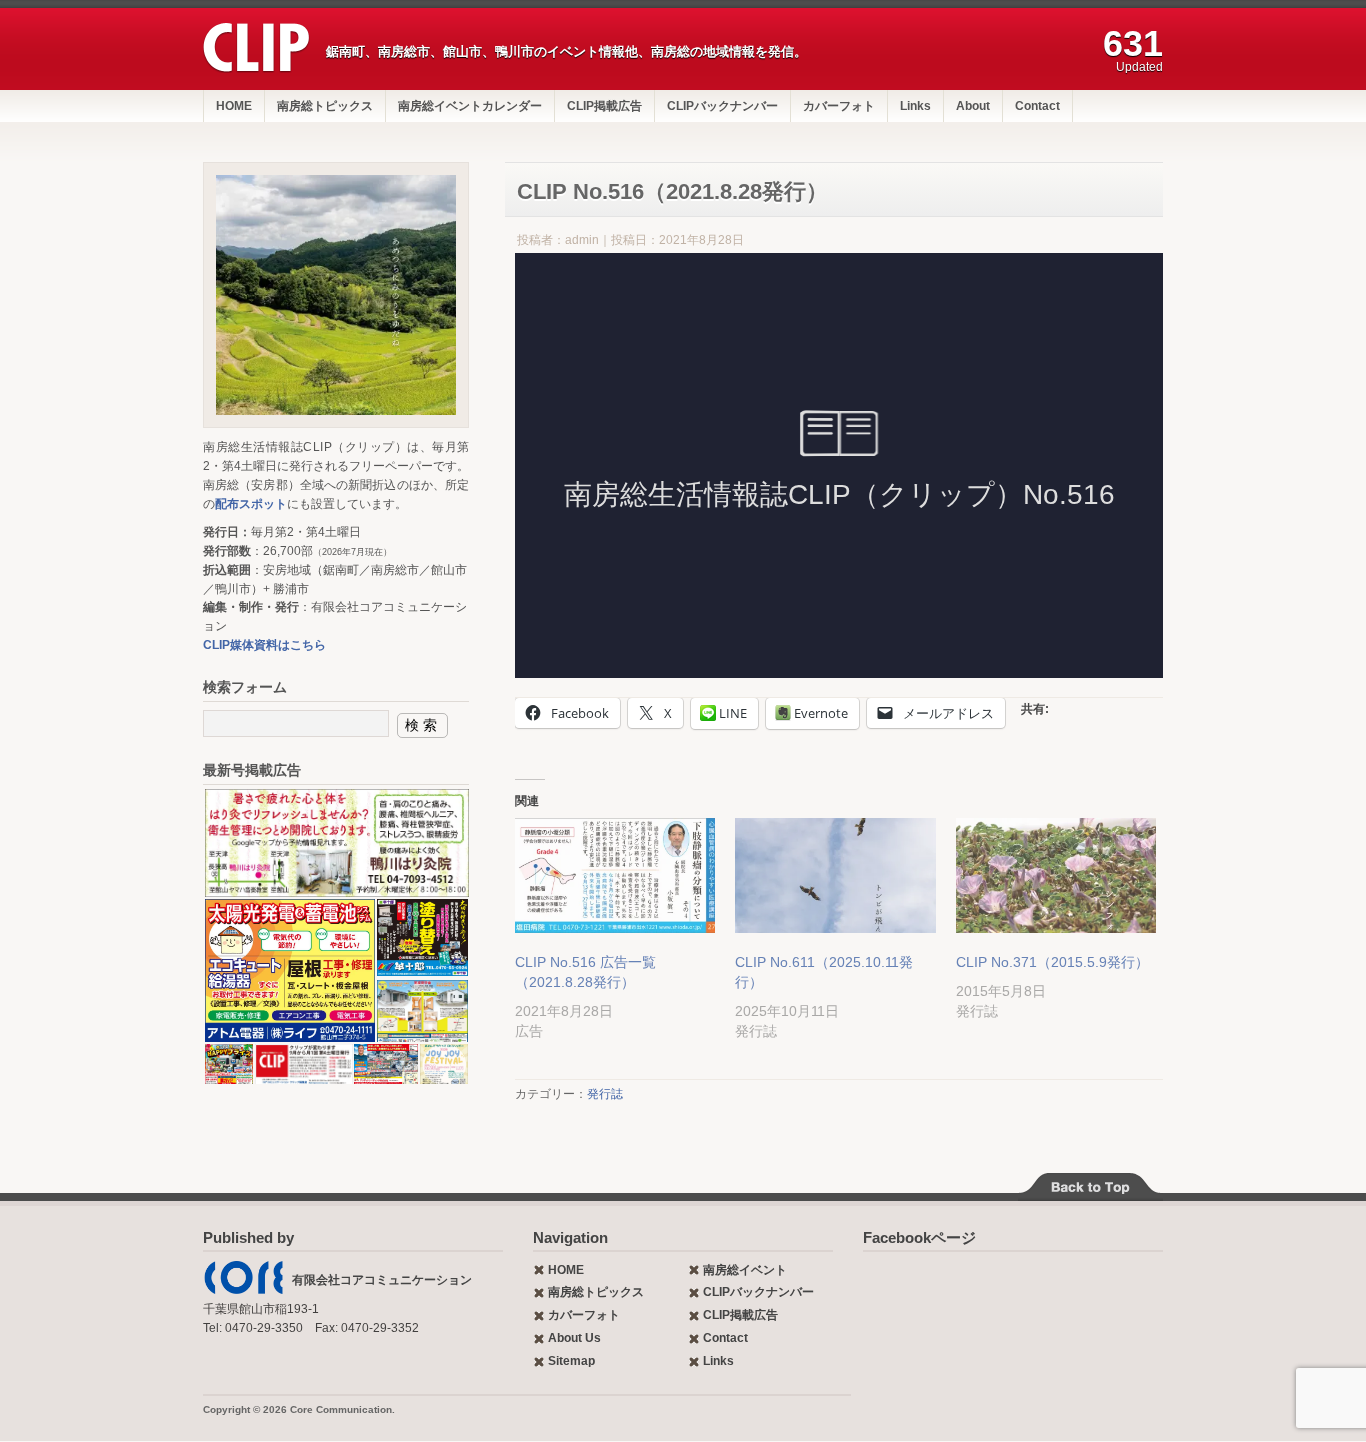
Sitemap (571, 1361)
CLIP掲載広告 (604, 106)
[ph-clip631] (336, 295)
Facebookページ (919, 1237)
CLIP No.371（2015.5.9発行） (1052, 962)
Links (915, 106)
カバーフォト (839, 106)
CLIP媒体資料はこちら (264, 645)
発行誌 (605, 1094)
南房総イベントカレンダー (470, 106)
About (973, 106)
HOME (234, 106)
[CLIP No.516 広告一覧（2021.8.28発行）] (615, 875)
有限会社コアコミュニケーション (382, 1280)
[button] (336, 843)
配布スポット (251, 504)
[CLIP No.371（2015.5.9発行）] (1056, 875)
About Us (574, 1338)
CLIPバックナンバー (722, 106)
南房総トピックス (325, 106)
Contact (1037, 106)
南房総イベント (745, 1270)
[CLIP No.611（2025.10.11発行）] (835, 875)
